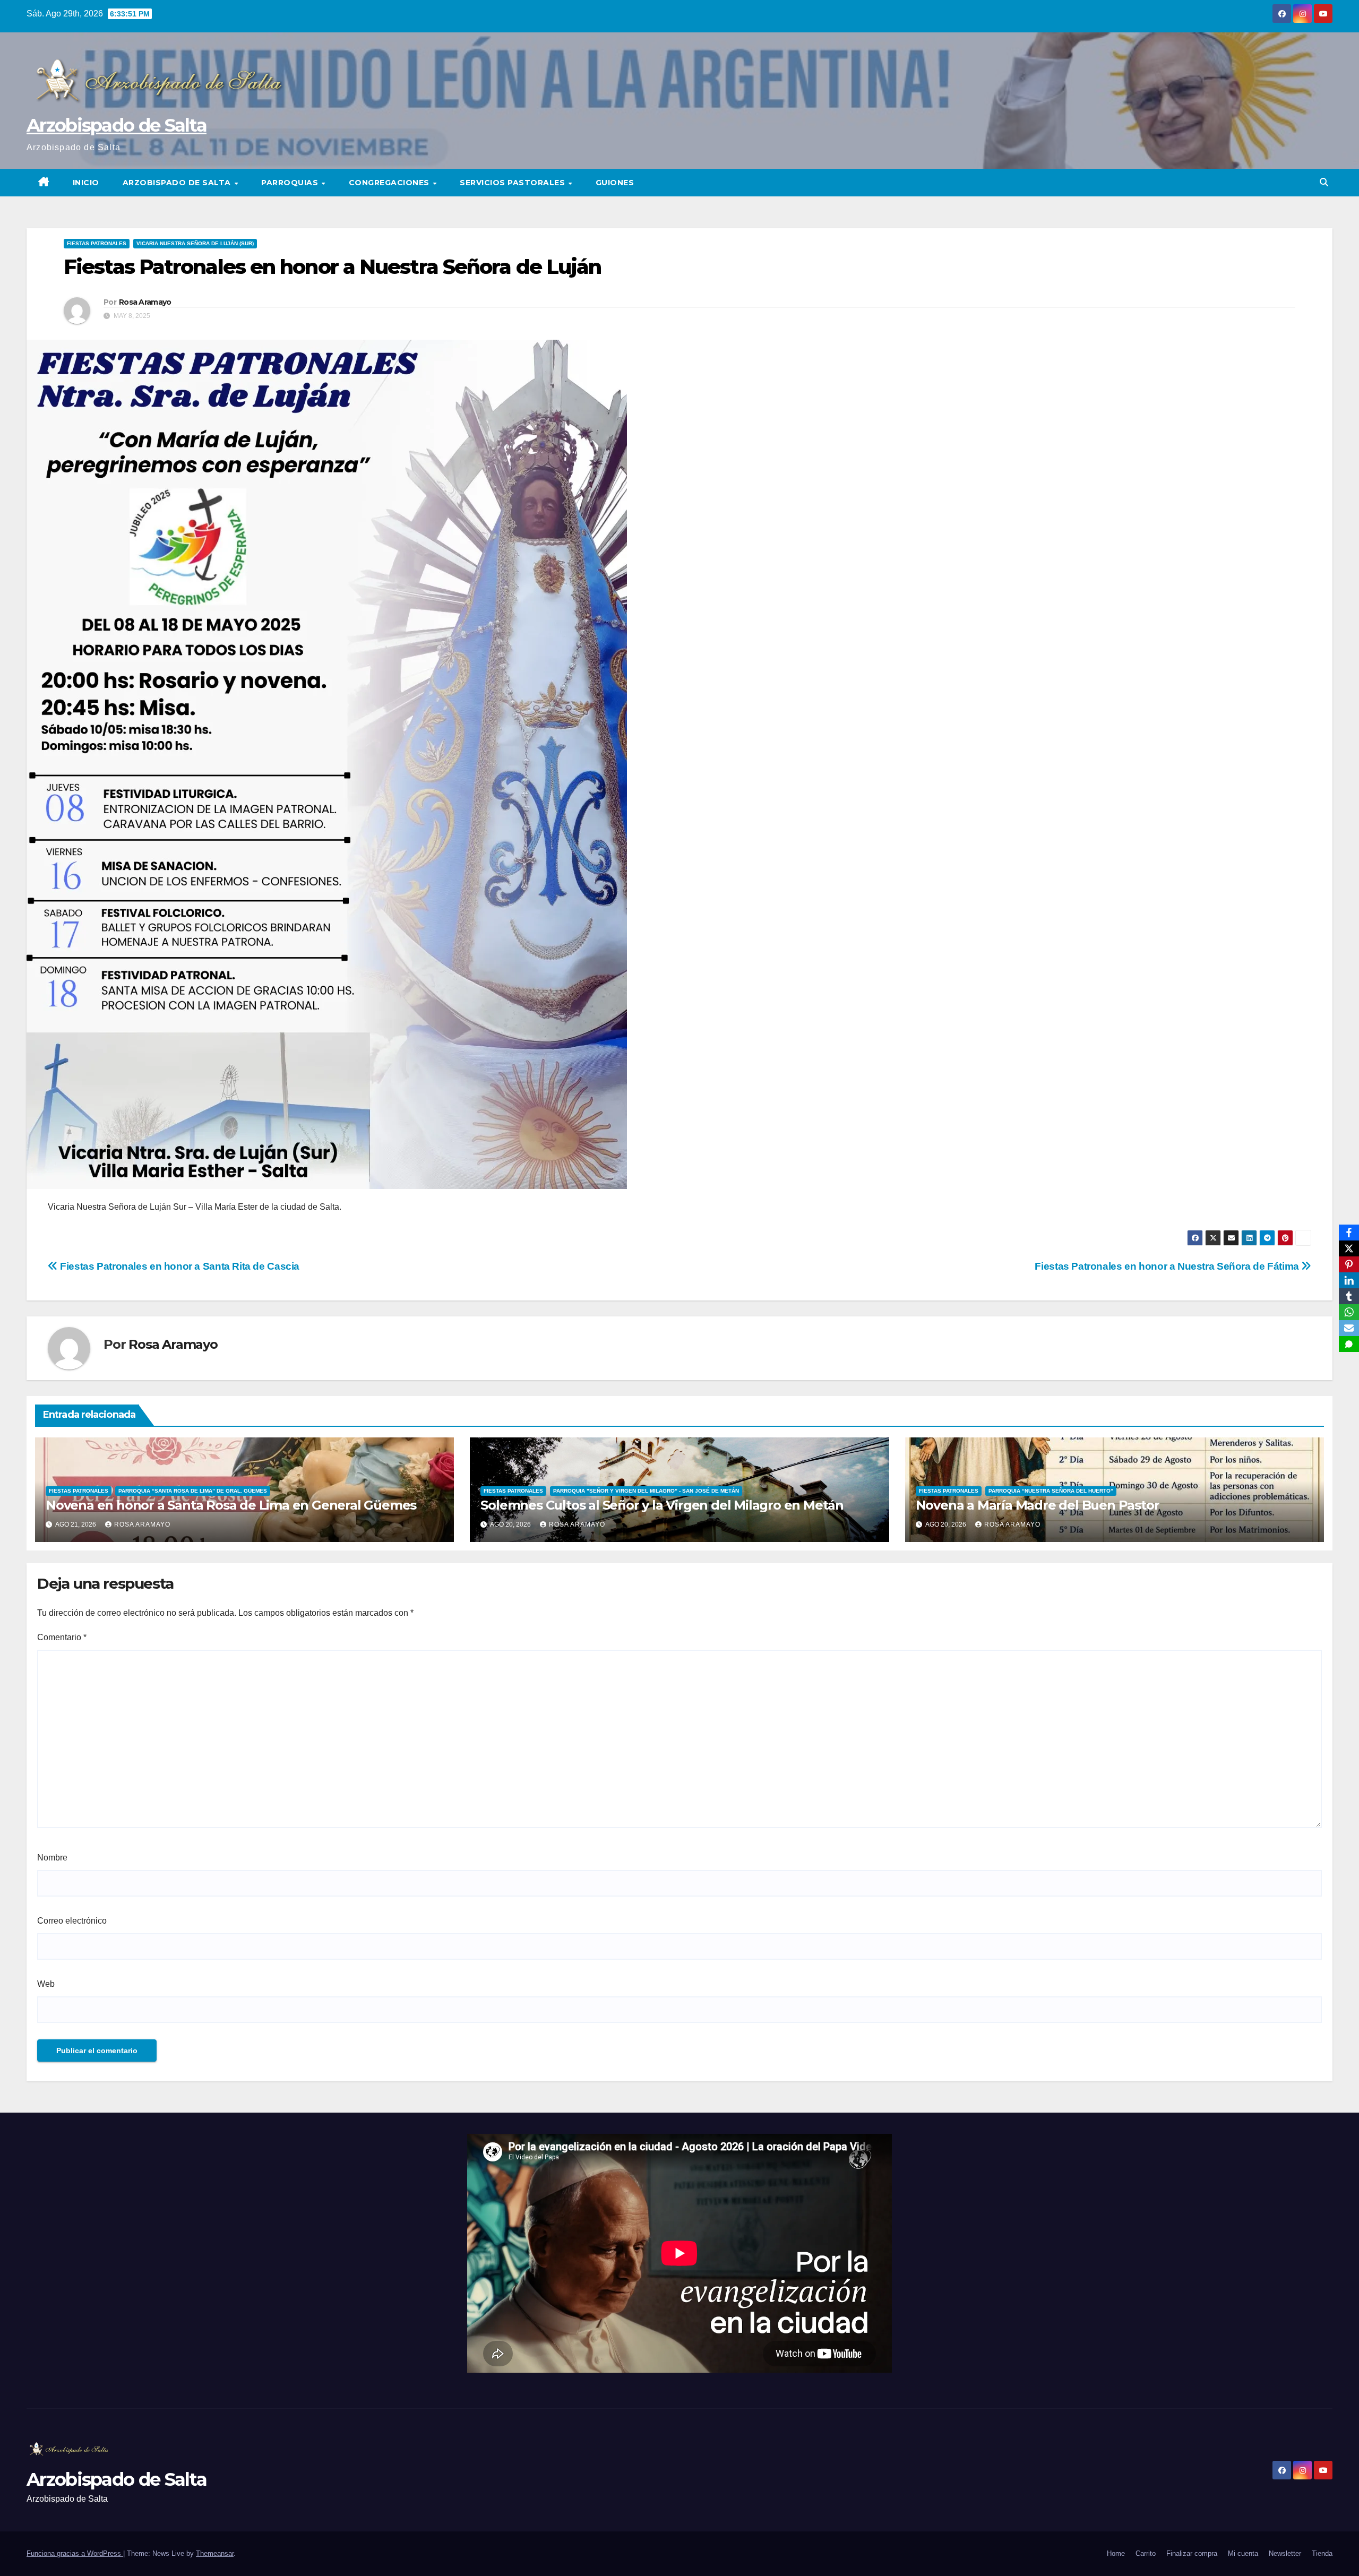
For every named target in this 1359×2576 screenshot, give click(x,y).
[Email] (1349, 1328)
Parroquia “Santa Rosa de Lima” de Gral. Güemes (193, 1491)
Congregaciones (390, 183)
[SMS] (1349, 1344)
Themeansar (215, 2553)
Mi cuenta (1243, 2553)
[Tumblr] (1349, 1296)
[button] (1324, 182)
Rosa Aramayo (145, 302)
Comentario (62, 1637)
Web (46, 1984)
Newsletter (1285, 2553)
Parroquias (291, 183)
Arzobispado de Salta (117, 125)
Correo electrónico (72, 1921)
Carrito (1146, 2553)
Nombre (52, 1858)
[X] (1349, 1248)
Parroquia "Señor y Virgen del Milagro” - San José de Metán (646, 1491)
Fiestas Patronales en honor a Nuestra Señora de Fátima (1168, 1266)
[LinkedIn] (1349, 1280)
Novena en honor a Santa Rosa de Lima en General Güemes (231, 1505)
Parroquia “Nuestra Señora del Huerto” (1051, 1491)
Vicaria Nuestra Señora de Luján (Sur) (195, 243)
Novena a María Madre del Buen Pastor (1038, 1505)
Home (1116, 2553)
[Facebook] (1349, 1233)
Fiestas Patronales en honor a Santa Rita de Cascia (179, 1266)
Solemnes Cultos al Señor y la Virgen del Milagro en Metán (662, 1505)
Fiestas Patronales (97, 243)
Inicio (86, 183)
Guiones (615, 183)
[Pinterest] (1349, 1264)
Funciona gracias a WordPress (75, 2553)
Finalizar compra (1192, 2553)
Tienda (1322, 2553)
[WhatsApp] (1349, 1312)
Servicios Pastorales (514, 183)
